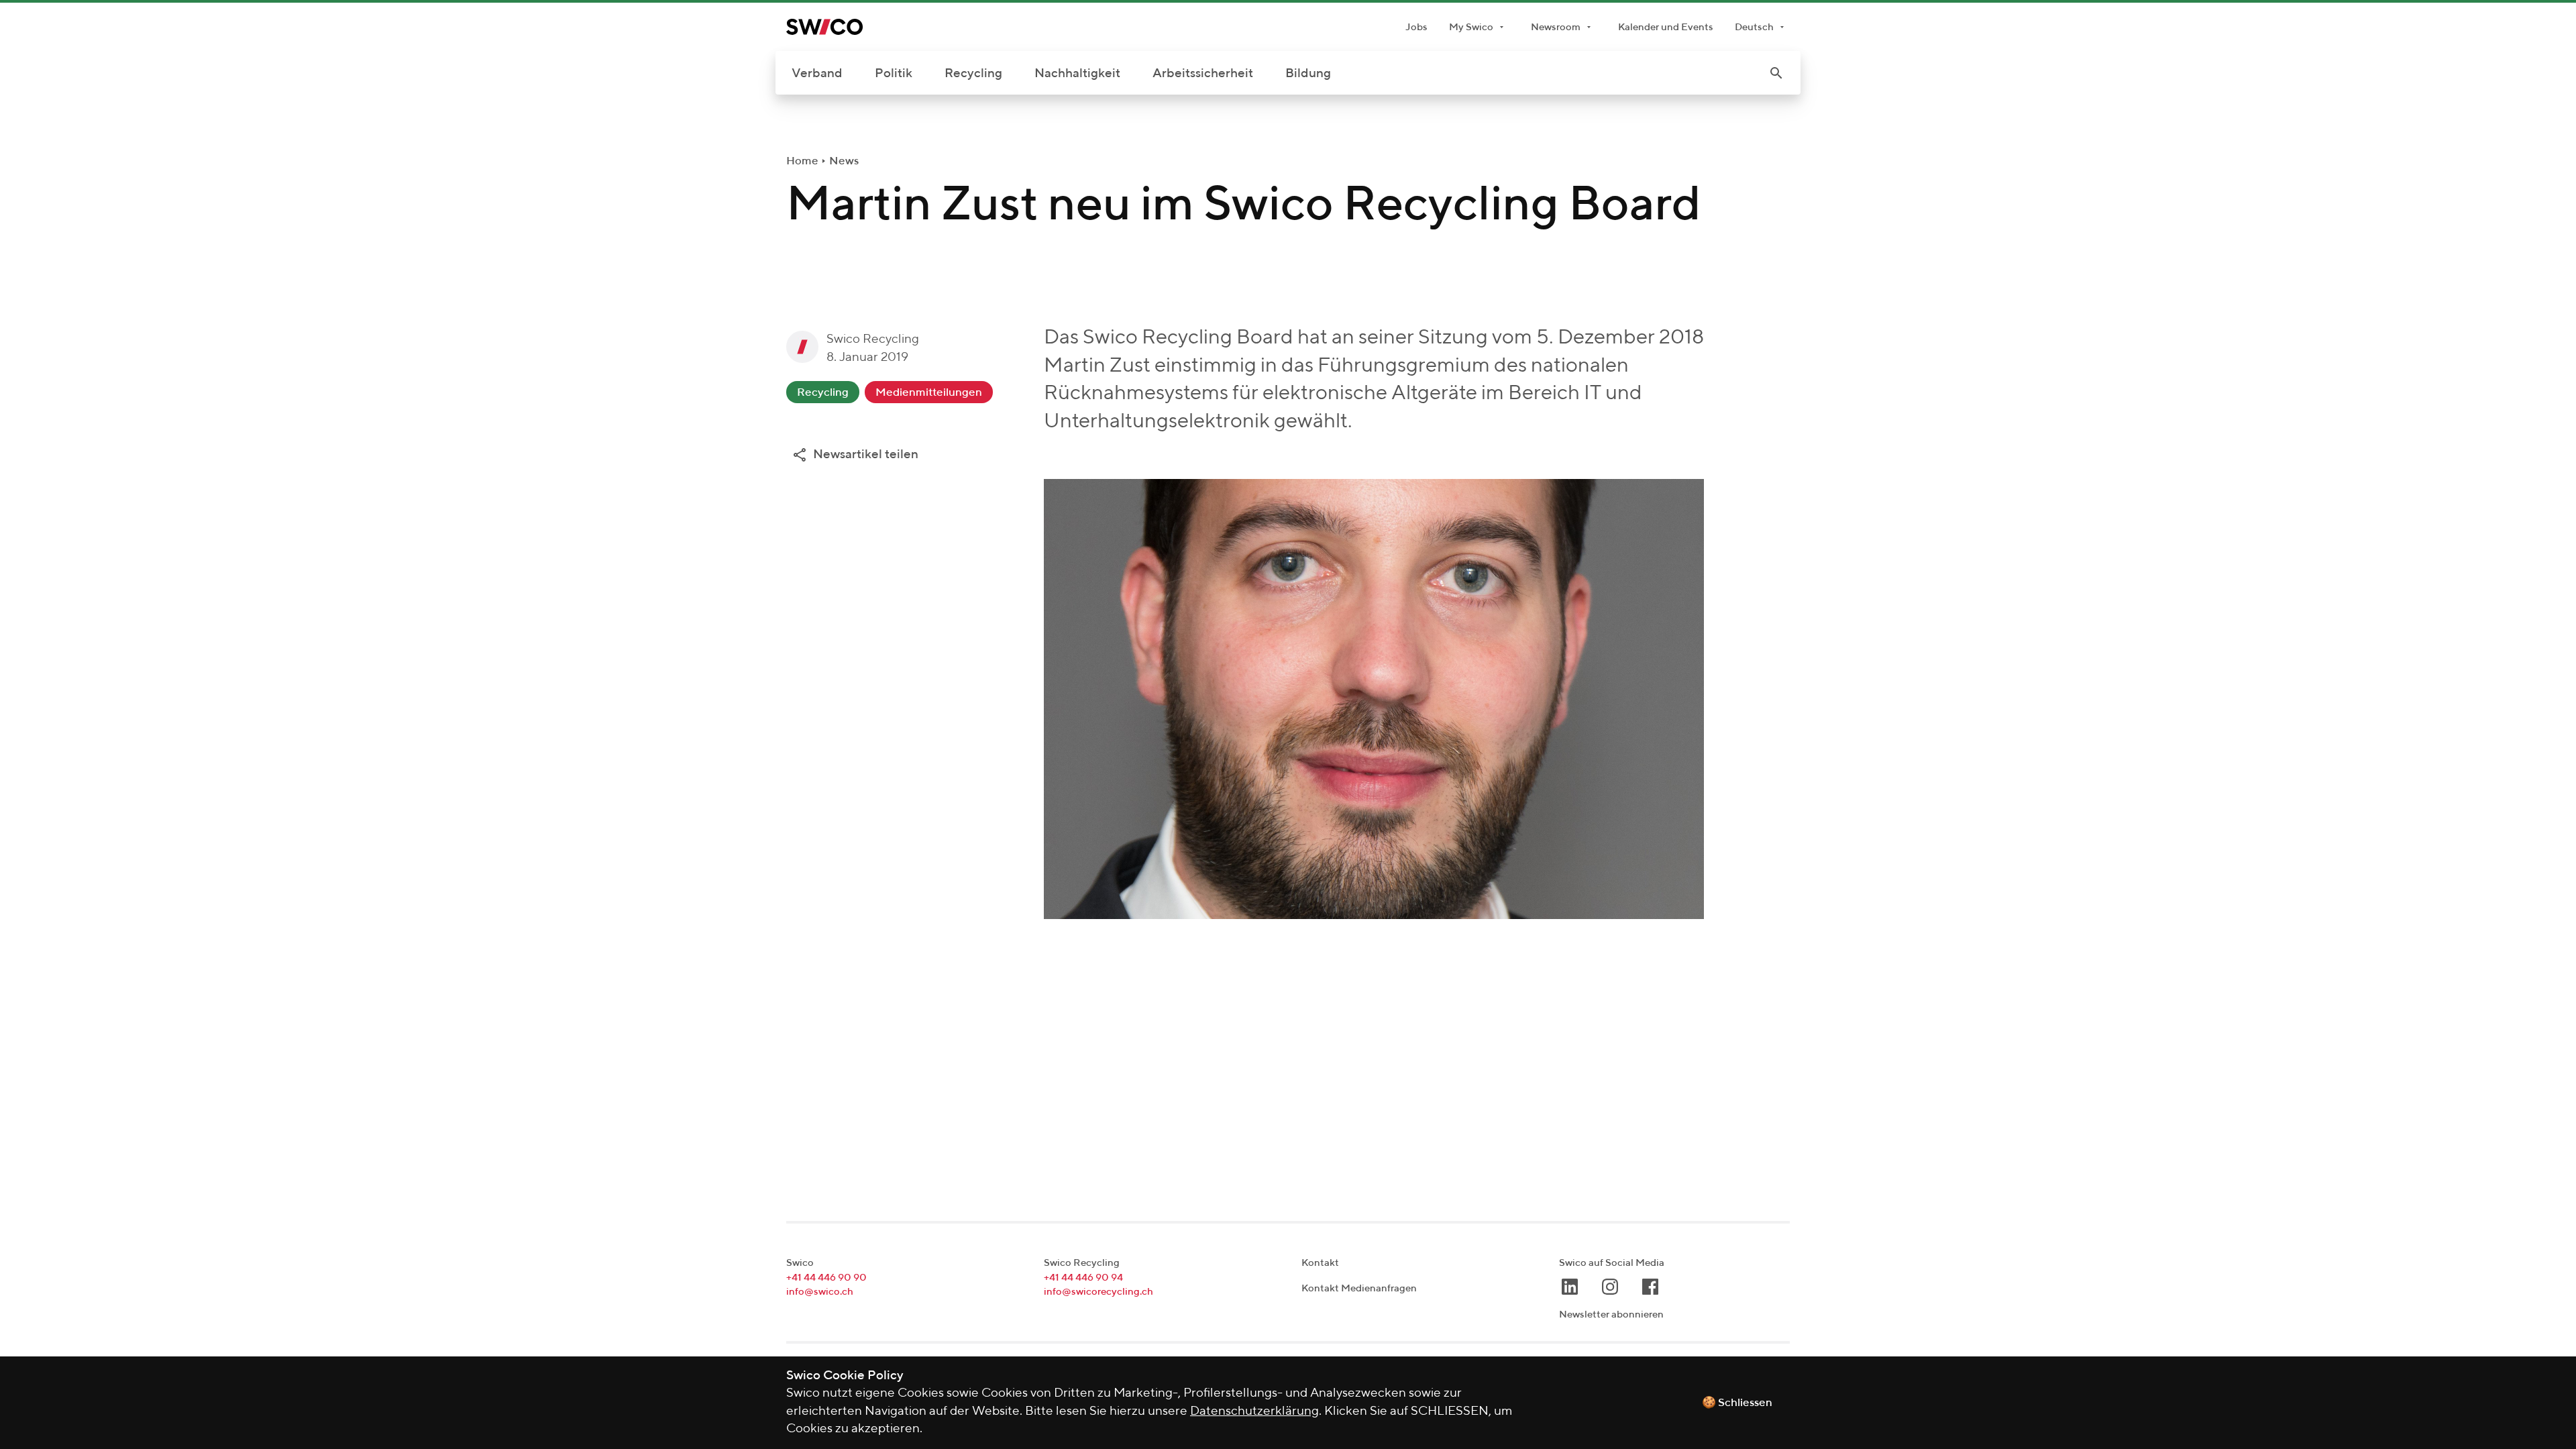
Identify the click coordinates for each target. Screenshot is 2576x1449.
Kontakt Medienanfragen (1359, 1288)
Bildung (1308, 73)
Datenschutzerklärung (1254, 1411)
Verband (817, 73)
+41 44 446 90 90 (826, 1278)
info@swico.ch (820, 1292)
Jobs (1416, 27)
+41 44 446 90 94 (1083, 1278)
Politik (894, 73)
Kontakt (1320, 1263)
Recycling (973, 73)
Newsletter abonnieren (1611, 1314)
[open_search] (1776, 73)
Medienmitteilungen (929, 393)
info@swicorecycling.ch (1098, 1292)
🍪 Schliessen (1737, 1403)
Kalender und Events (1666, 27)
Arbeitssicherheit (1203, 73)
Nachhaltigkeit (1077, 73)
